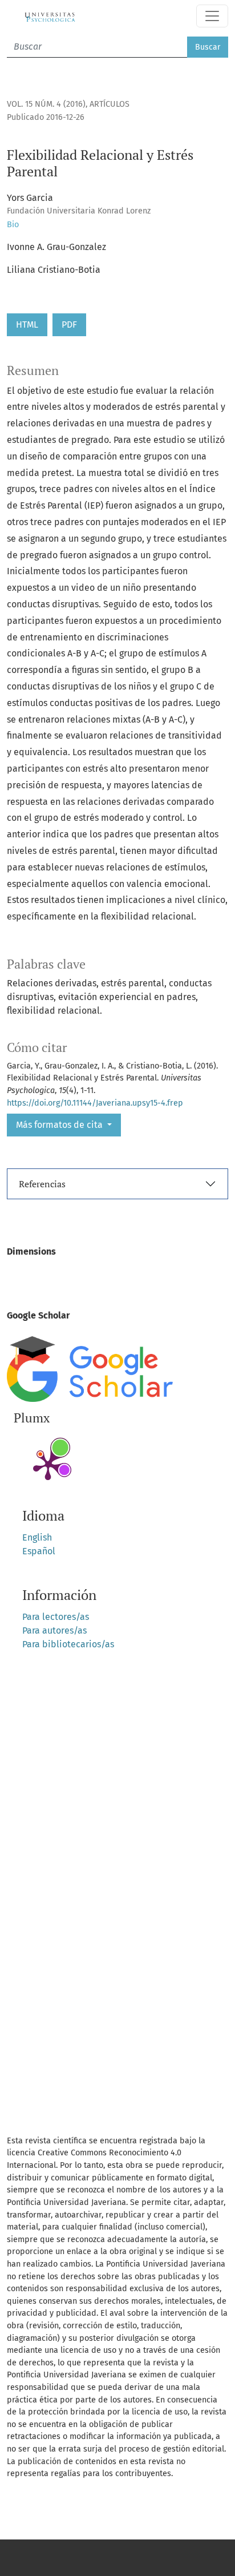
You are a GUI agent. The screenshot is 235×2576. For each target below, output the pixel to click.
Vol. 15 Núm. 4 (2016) (46, 104)
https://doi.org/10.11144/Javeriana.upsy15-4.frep (95, 1103)
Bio (13, 225)
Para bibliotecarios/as (68, 1644)
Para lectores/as (56, 1617)
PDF (69, 324)
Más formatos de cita (60, 1125)
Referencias (42, 1184)
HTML (27, 324)
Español (39, 1551)
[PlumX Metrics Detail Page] (48, 1465)
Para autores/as (54, 1630)
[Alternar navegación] (212, 16)
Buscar (208, 47)
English (37, 1537)
